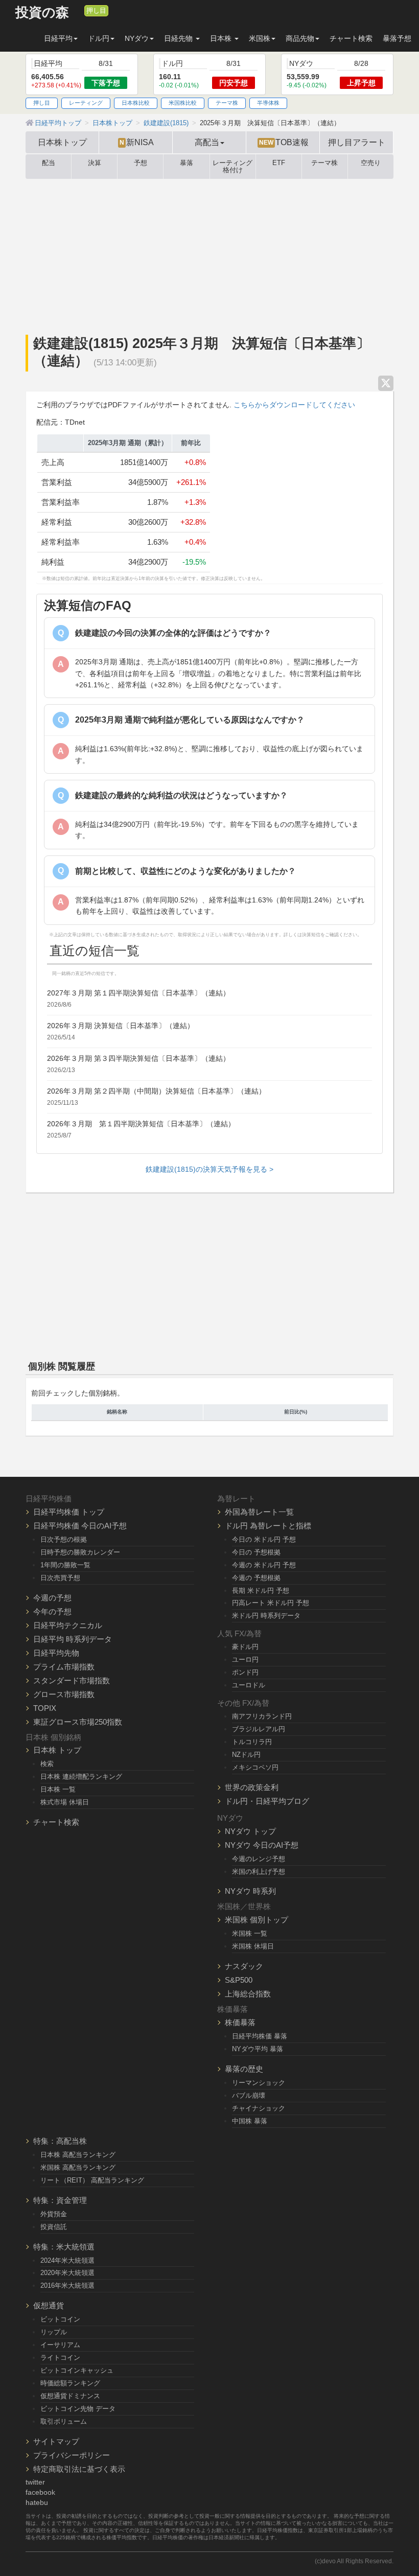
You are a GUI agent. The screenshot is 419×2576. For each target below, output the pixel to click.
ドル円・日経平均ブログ (267, 1801)
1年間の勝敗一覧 (65, 1565)
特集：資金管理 (60, 2200)
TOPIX (45, 1708)
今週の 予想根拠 (256, 1578)
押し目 (96, 11)
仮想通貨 (49, 2305)
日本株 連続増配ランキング (81, 1777)
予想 (141, 163)
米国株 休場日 (253, 1946)
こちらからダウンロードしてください (294, 405)
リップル (54, 2332)
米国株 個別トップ (257, 1920)
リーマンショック (259, 2083)
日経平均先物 (56, 1653)
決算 (95, 163)
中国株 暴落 (250, 2121)
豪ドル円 (245, 1647)
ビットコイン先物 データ (78, 2409)
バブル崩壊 (249, 2095)
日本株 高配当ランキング (78, 2155)
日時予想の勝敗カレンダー (80, 1552)
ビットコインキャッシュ (77, 2370)
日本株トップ (62, 142)
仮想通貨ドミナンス (70, 2396)
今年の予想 (52, 1611)
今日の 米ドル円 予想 (264, 1539)
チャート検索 (351, 38)
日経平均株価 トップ (69, 1512)
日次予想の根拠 (64, 1539)
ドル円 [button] (99, 38)
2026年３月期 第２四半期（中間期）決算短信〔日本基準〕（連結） (156, 1091)
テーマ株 (227, 103)
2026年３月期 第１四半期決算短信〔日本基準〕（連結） (141, 1124)
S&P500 (239, 1980)
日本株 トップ (57, 1750)
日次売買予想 (60, 1578)
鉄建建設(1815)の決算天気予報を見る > (209, 1169)
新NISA (137, 142)
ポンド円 (245, 1672)
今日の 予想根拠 (256, 1552)
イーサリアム (60, 2345)
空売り (371, 163)
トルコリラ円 (252, 1742)
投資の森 (42, 13)
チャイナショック (259, 2108)
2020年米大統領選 (67, 2273)
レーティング (86, 103)
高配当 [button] (207, 142)
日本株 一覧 (58, 1789)
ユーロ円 (245, 1660)
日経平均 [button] (58, 38)
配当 (49, 163)
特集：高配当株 (60, 2141)
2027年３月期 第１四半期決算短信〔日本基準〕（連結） (138, 993)
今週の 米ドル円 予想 (264, 1565)
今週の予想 (52, 1598)
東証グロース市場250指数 (78, 1722)
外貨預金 (54, 2214)
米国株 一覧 (250, 1933)
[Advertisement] (209, 256)
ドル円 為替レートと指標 (268, 1526)
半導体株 (268, 103)
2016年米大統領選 (67, 2285)
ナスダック (244, 1966)
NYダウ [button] (137, 38)
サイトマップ (56, 2441)
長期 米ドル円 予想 (261, 1591)
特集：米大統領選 (64, 2247)
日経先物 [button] (179, 38)
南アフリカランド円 (262, 1716)
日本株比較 (136, 103)
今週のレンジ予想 (259, 1859)
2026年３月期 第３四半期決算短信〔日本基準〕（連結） (138, 1058)
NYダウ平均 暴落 (258, 2049)
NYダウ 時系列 (250, 1891)
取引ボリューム (64, 2421)
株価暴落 (240, 2022)
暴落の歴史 (244, 2069)
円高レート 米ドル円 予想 (271, 1603)
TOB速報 (284, 142)
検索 (47, 1764)
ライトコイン (60, 2358)
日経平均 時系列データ (73, 1639)
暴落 (187, 163)
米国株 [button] (260, 38)
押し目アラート (357, 142)
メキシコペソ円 (255, 1767)
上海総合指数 (248, 1994)
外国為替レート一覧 (259, 1512)
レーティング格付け (232, 167)
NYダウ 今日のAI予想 (262, 1845)
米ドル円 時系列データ (266, 1616)
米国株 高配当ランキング (78, 2167)
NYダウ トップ (250, 1831)
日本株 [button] (222, 38)
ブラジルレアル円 (259, 1729)
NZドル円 (246, 1755)
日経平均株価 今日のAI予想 (80, 1526)
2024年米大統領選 (67, 2260)
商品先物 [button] (300, 38)
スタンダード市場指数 (72, 1680)
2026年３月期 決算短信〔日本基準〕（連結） (121, 1026)
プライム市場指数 (64, 1667)
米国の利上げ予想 (259, 1872)
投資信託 (54, 2227)
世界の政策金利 (252, 1787)
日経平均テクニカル (68, 1625)
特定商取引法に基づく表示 (79, 2469)
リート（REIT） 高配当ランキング (92, 2180)
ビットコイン (60, 2319)
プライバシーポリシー (72, 2455)
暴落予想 (397, 38)
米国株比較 (183, 103)
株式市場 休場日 (65, 1802)
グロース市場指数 (64, 1694)
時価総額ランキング (70, 2383)
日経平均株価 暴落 (260, 2036)
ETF (279, 163)
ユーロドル (249, 1685)
